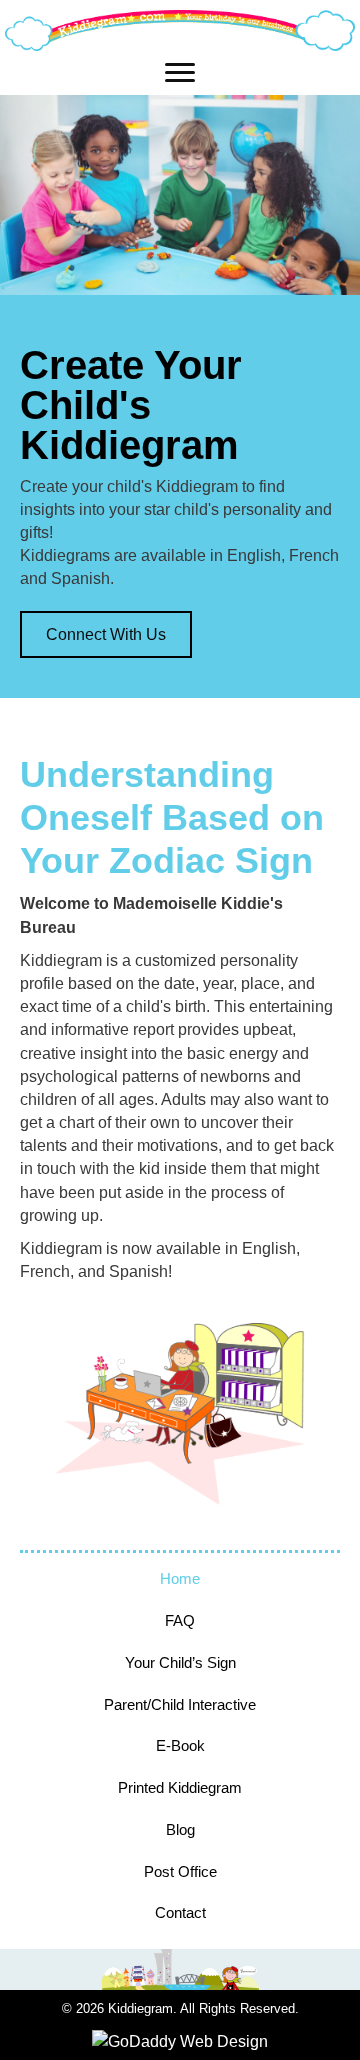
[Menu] (180, 73)
